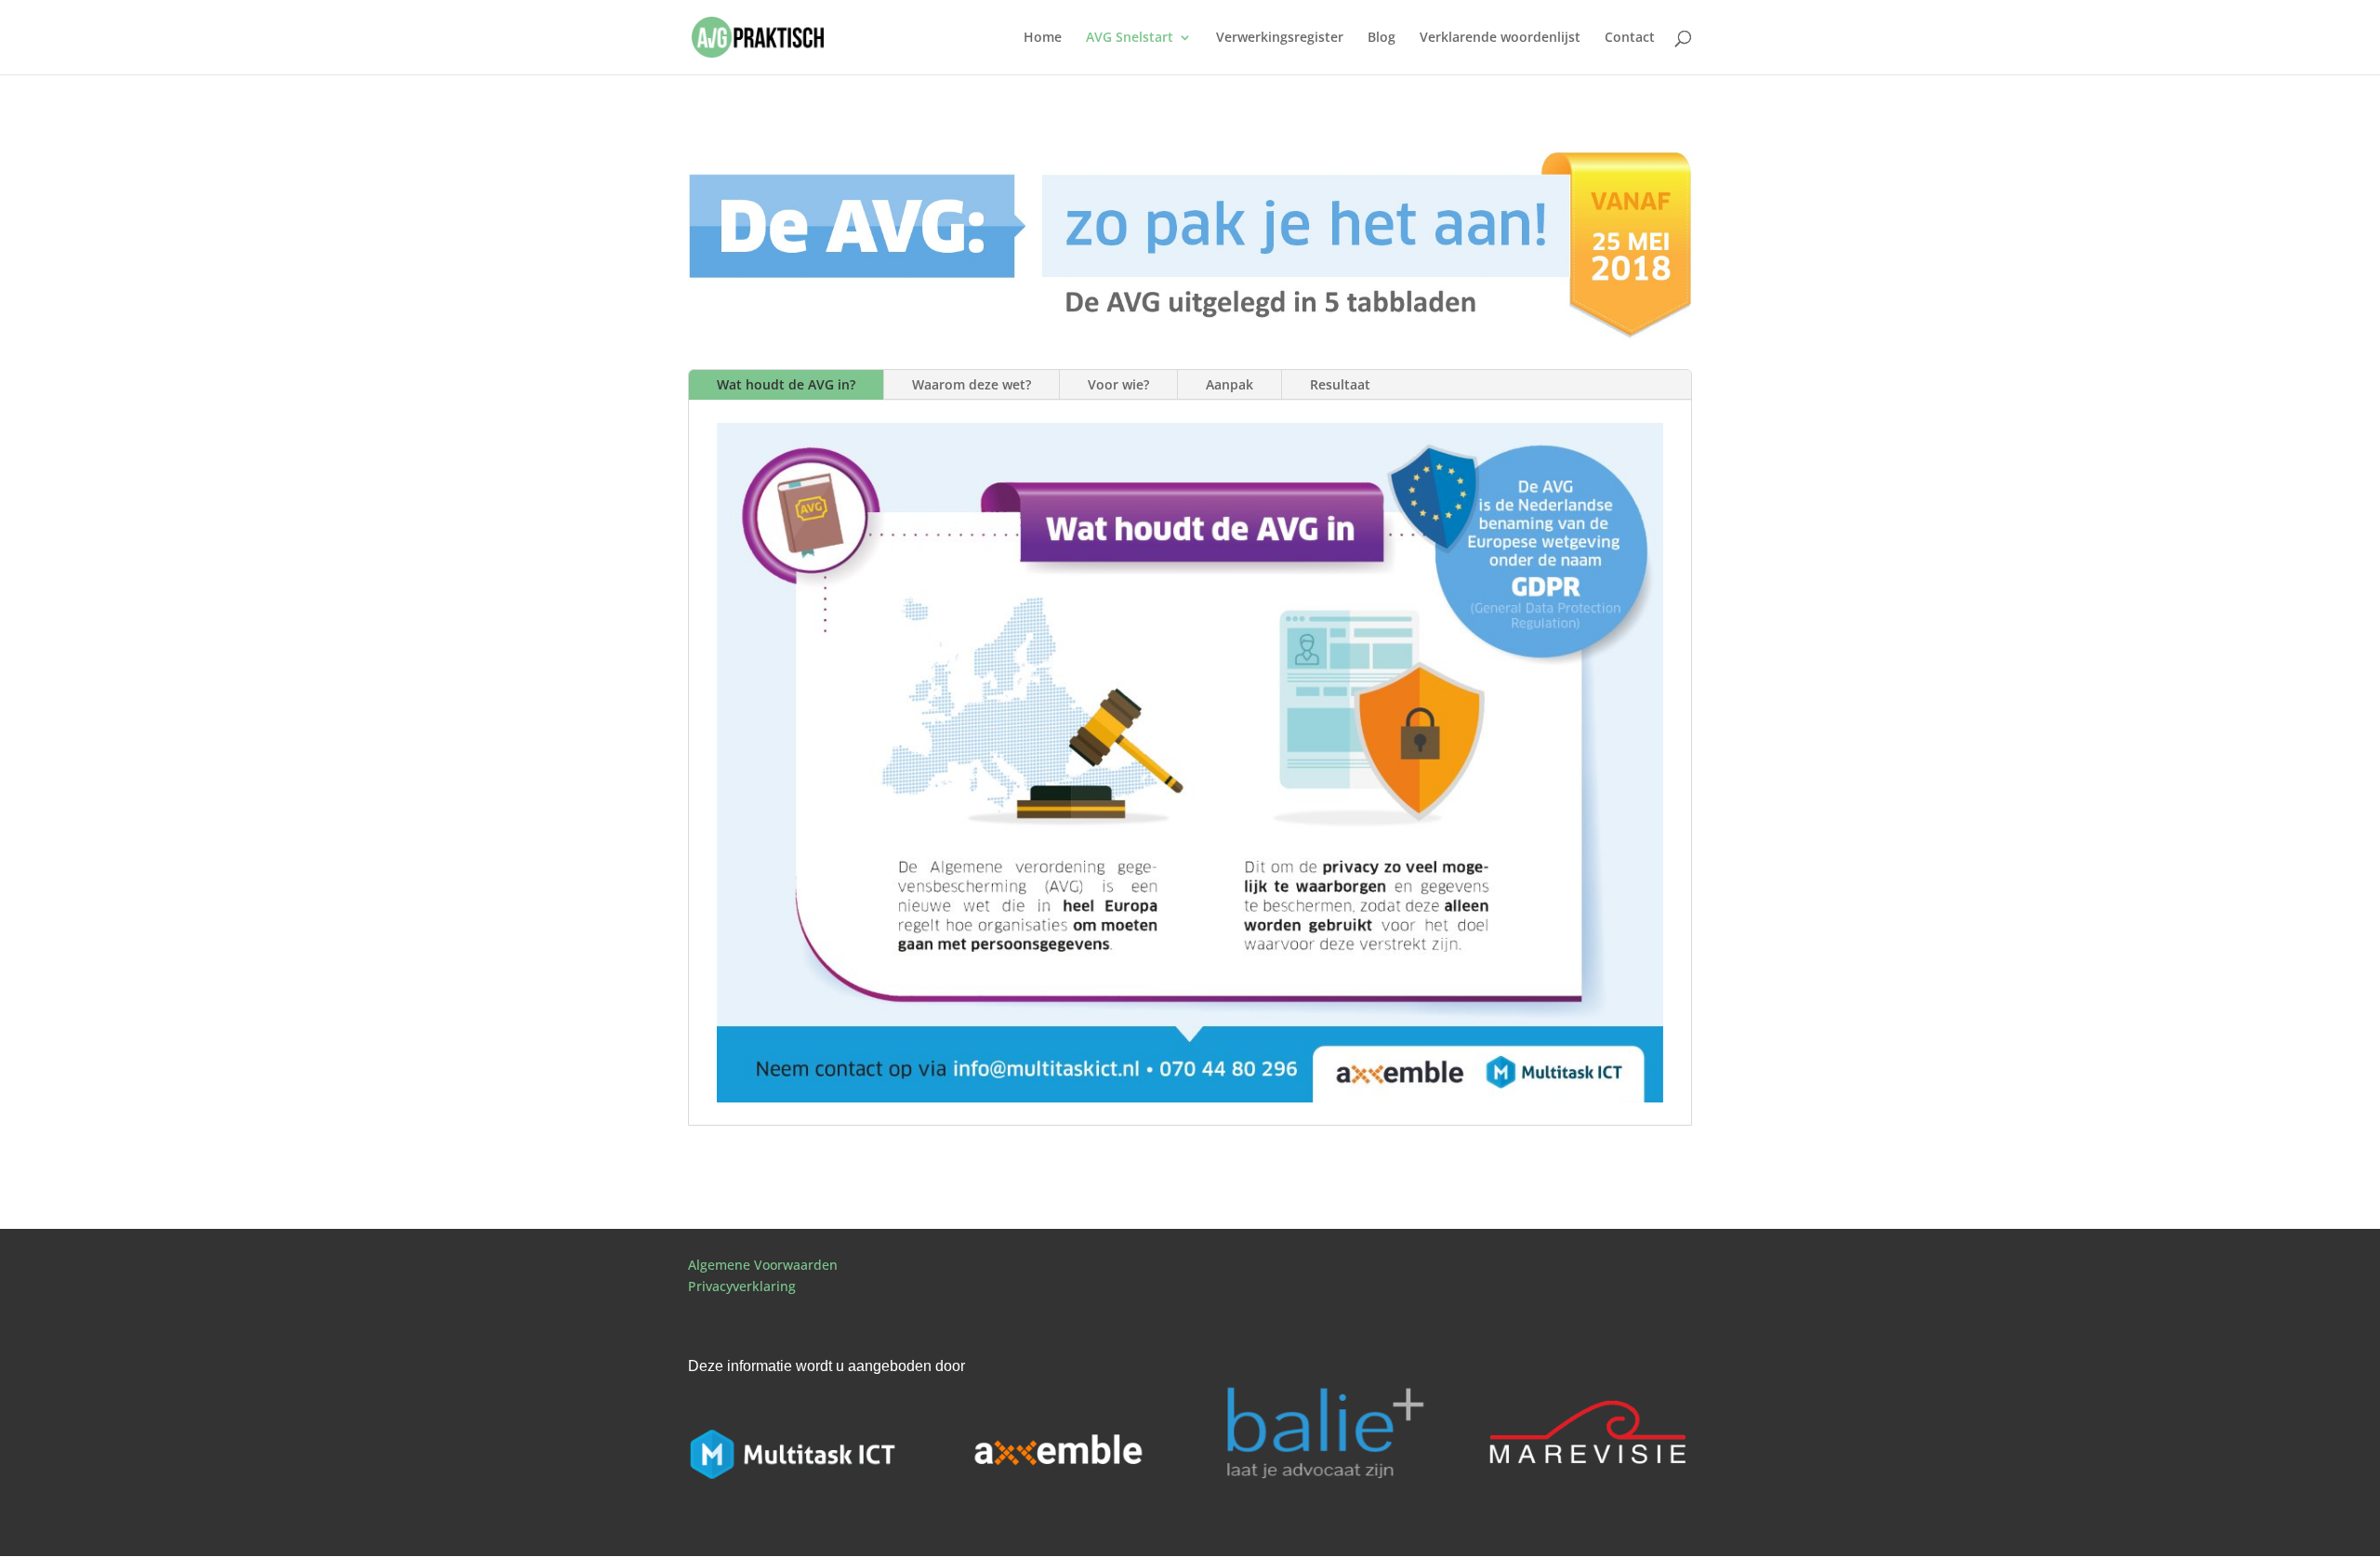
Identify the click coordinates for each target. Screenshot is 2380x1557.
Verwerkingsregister (1280, 38)
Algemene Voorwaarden (763, 1265)
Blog (1382, 38)
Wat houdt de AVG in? (786, 384)
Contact (1630, 38)
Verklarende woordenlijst (1500, 38)
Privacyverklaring (742, 1286)
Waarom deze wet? (972, 384)
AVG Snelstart (1130, 38)
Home (1043, 38)
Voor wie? (1118, 384)
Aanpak (1230, 384)
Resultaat (1340, 384)
